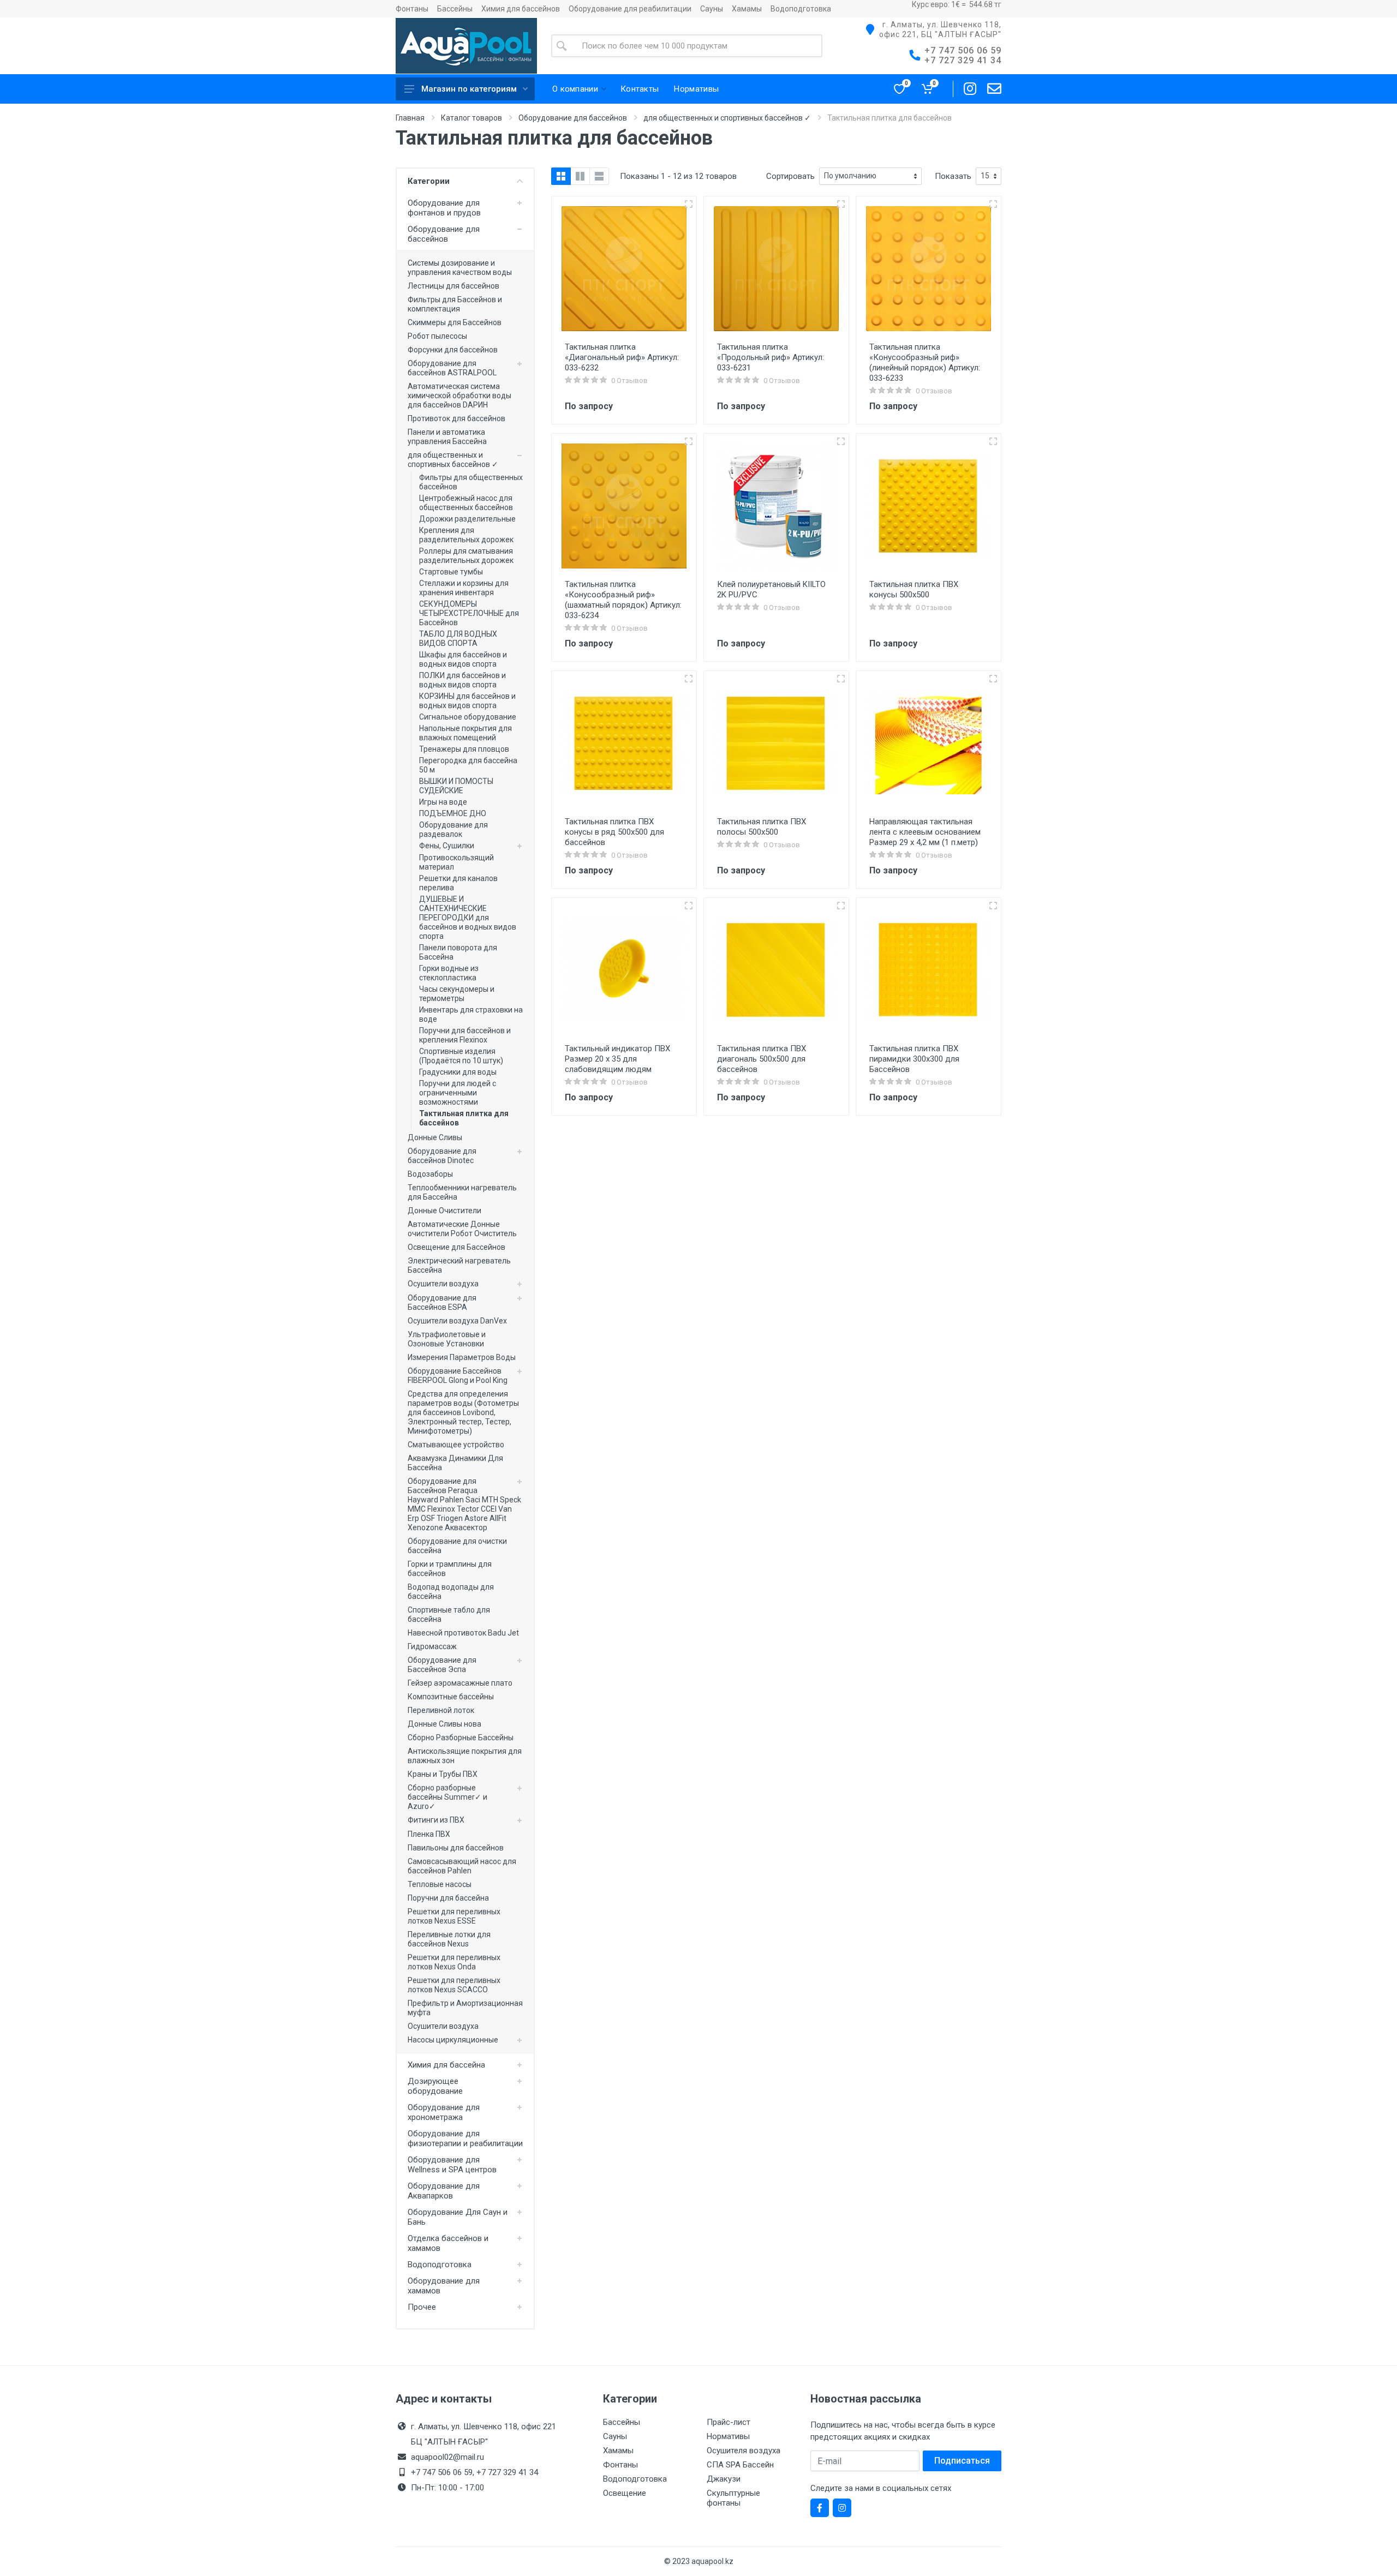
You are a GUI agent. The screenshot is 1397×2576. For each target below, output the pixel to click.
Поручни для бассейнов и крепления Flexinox (465, 1035)
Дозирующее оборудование (435, 2086)
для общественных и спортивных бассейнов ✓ (727, 118)
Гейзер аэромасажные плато (460, 1683)
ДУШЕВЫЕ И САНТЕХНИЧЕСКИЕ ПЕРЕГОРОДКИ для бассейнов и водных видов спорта (468, 918)
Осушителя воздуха (744, 2451)
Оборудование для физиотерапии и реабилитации (465, 2138)
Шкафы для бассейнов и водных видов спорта (463, 659)
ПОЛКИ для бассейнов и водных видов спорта (462, 680)
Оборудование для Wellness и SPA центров (452, 2165)
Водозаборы (430, 1174)
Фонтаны (412, 9)
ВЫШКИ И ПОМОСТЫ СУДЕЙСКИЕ (456, 786)
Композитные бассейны (451, 1697)
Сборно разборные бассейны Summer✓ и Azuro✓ (447, 1797)
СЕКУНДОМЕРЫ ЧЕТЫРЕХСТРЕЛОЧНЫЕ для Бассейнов (469, 613)
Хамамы (747, 9)
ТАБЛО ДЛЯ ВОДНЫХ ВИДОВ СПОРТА (458, 639)
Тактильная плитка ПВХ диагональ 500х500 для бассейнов (762, 1059)
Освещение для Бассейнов (456, 1247)
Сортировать (790, 176)
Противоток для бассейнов (456, 418)
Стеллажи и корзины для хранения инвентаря (464, 588)
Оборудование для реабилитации (630, 9)
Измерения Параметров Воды (462, 1357)
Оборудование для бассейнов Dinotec (442, 1156)
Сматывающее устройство (456, 1445)
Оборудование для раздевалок (453, 829)
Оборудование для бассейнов (573, 118)
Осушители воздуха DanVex (457, 1321)
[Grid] (561, 176)
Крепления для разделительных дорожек (466, 535)
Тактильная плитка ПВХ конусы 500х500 (914, 589)
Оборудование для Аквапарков (444, 2191)
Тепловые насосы (440, 1884)
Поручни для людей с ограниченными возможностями (458, 1093)
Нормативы (728, 2436)
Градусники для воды (458, 1072)
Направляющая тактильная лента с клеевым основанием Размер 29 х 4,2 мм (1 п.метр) (925, 832)
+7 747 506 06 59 (963, 50)
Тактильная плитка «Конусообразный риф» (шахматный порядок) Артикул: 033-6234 (623, 600)
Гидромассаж (432, 1646)
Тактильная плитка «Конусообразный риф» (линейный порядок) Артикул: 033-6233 (925, 363)
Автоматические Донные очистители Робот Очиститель (462, 1229)
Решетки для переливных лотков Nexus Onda (454, 1962)
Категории (429, 181)
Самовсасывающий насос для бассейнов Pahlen (462, 1866)
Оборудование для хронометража (444, 2112)
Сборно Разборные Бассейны (461, 1738)
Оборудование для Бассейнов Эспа (442, 1665)
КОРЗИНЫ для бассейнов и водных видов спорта (467, 701)
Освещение (625, 2493)
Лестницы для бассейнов (453, 286)
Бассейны (455, 9)
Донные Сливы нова (444, 1724)
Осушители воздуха (443, 1284)
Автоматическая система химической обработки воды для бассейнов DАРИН (459, 396)
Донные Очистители (444, 1211)
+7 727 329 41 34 (963, 60)
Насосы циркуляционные (453, 2040)
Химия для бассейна (446, 2065)
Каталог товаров (471, 118)
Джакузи (724, 2479)
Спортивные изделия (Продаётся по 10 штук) (461, 1056)
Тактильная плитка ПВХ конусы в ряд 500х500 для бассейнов (614, 832)
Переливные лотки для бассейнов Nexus (449, 1939)
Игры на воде (443, 802)
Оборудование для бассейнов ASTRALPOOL (452, 368)
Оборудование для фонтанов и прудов (444, 208)
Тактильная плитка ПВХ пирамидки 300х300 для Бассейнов (914, 1059)
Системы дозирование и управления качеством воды (460, 268)
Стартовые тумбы (451, 572)
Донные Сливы (435, 1137)
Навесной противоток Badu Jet (463, 1633)
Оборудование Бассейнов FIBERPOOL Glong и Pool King (458, 1376)
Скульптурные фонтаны (733, 2498)
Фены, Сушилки (447, 846)
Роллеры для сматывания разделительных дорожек (466, 556)
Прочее (422, 2307)
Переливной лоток (441, 1710)
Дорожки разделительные (467, 519)
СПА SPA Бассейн (740, 2465)
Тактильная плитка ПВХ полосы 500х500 (762, 827)
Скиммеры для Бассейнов (455, 322)
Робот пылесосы (437, 336)
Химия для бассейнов (521, 9)
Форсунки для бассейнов (453, 350)
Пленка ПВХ (429, 1834)
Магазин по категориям (469, 89)
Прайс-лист (729, 2422)
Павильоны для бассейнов (456, 1848)
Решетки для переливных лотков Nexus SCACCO (454, 1985)
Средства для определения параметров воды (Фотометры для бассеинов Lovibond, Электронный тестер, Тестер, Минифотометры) (463, 1412)
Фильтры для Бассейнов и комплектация (455, 304)
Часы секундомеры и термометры (457, 994)
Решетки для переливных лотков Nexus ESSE (454, 1916)
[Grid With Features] (580, 176)
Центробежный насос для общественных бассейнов (466, 503)
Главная (410, 118)
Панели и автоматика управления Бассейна (447, 437)
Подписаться (962, 2461)
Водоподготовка (801, 9)
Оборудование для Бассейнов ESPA (442, 1302)
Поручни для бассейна (448, 1898)
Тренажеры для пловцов (464, 749)
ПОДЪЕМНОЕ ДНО (453, 813)
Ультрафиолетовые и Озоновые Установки (447, 1339)
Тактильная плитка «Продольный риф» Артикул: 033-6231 (771, 357)
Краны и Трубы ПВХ (443, 1774)
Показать (953, 176)
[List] (599, 176)
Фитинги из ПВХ (436, 1820)
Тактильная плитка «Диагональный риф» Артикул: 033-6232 (622, 357)
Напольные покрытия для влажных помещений (465, 733)
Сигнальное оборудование (468, 717)
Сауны (712, 9)
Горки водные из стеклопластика (449, 973)
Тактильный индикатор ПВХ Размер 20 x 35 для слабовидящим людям (617, 1059)
